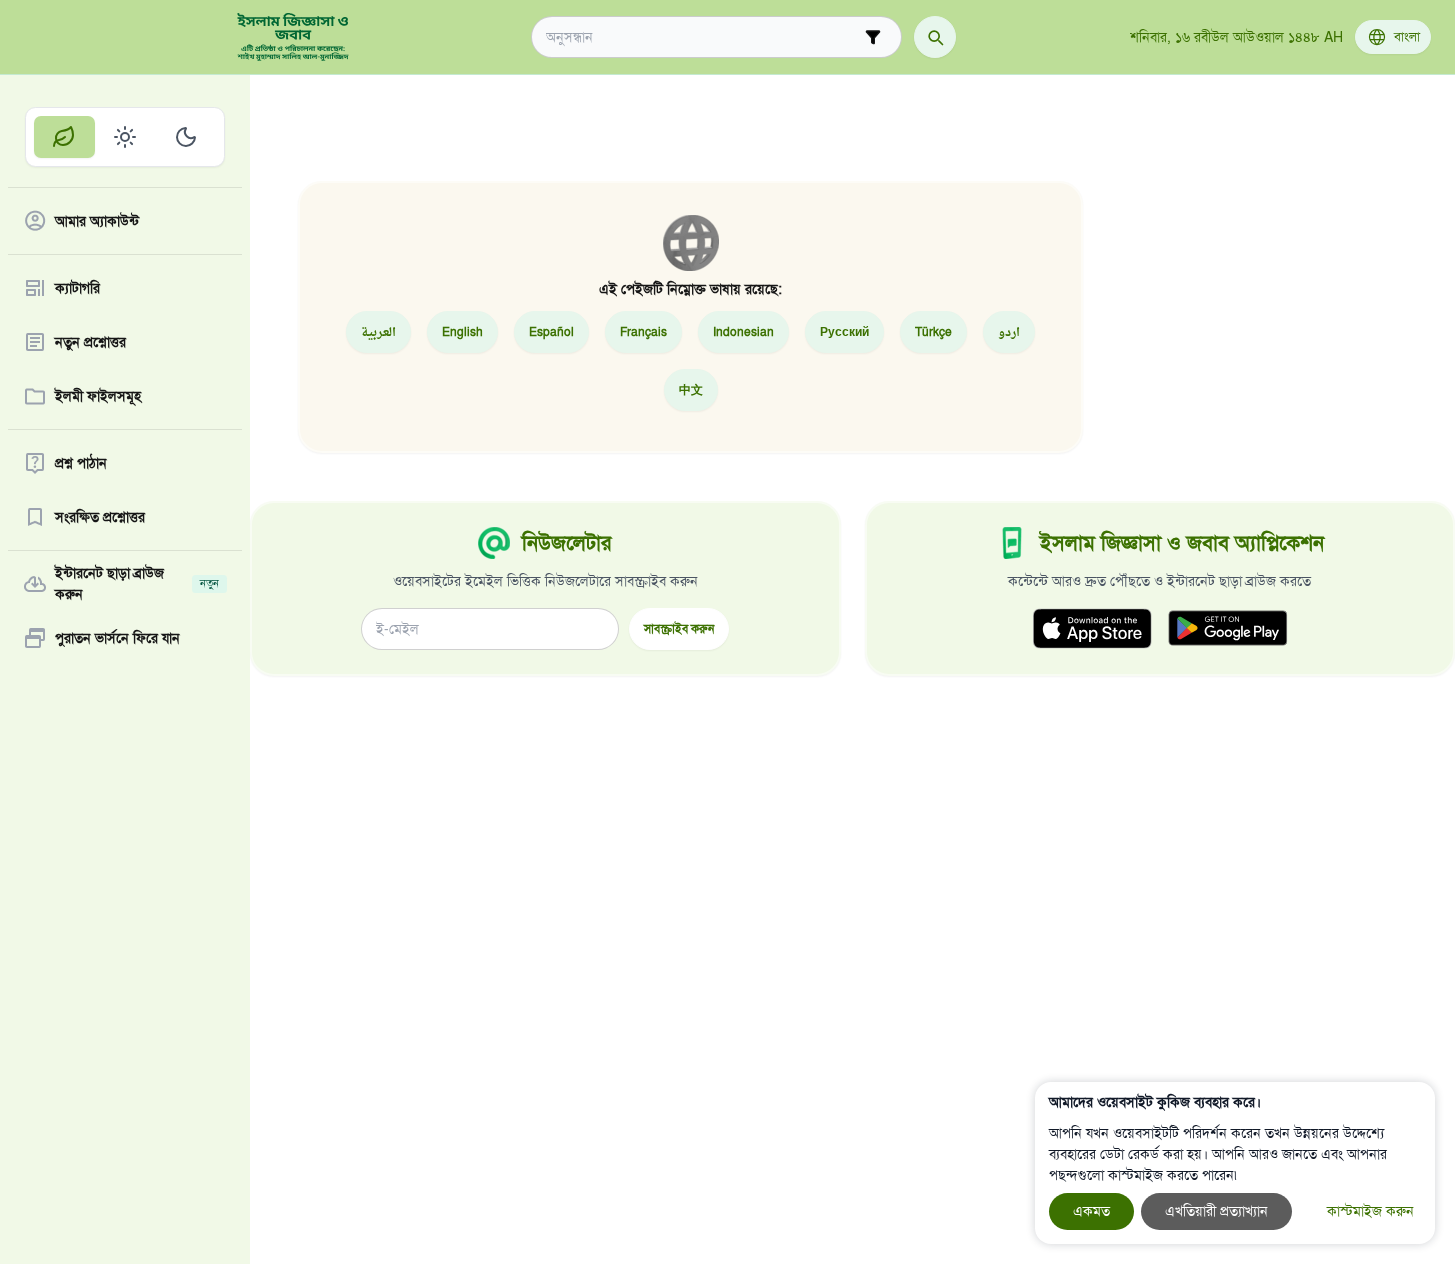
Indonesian (743, 331)
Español (551, 331)
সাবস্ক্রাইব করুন (679, 628)
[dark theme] (185, 137)
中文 (691, 389)
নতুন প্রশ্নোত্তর (90, 342)
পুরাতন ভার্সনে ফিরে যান (117, 638)
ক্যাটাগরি (77, 288)
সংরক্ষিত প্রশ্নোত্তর (100, 517)
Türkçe (933, 331)
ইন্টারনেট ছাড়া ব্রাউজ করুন (137, 584)
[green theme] (64, 137)
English (462, 331)
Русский (844, 331)
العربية (378, 331)
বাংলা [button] (1407, 37)
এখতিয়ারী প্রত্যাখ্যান (1216, 1211)
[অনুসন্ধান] (935, 37)
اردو (1009, 331)
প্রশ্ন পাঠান (81, 463)
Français (643, 331)
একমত (1091, 1211)
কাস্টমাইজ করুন (1370, 1211)
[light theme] (125, 137)
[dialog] (1235, 1163)
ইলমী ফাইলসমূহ (98, 396)
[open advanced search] (873, 37)
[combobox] (702, 37)
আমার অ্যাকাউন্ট (97, 221)
